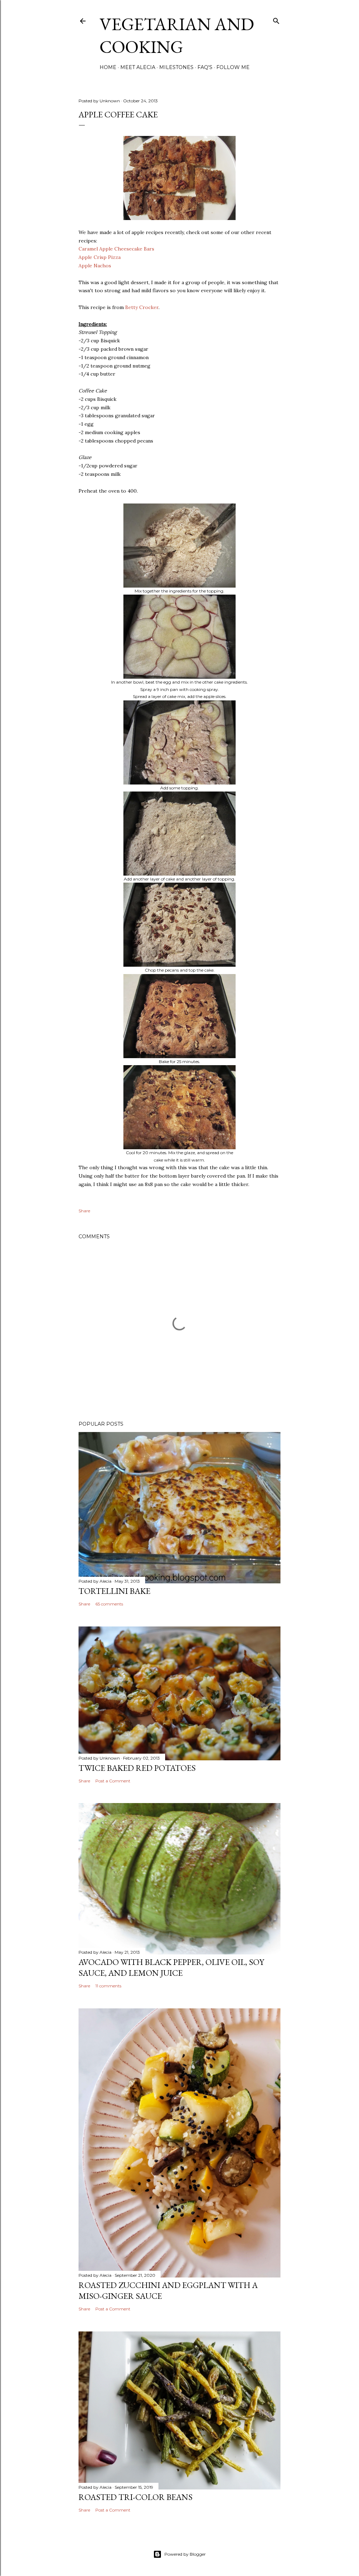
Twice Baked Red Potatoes (137, 1768)
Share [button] (84, 1211)
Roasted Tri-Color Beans (136, 2497)
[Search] (276, 19)
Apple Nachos (95, 266)
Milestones (176, 67)
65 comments (109, 1604)
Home (108, 67)
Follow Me (233, 67)
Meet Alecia (138, 67)
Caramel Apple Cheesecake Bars (116, 249)
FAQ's (205, 67)
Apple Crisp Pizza (100, 257)
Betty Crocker (142, 307)
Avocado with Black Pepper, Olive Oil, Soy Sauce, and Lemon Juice (171, 1967)
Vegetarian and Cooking (177, 35)
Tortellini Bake (114, 1591)
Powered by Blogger (185, 2554)
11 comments (108, 1986)
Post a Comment (113, 1781)
